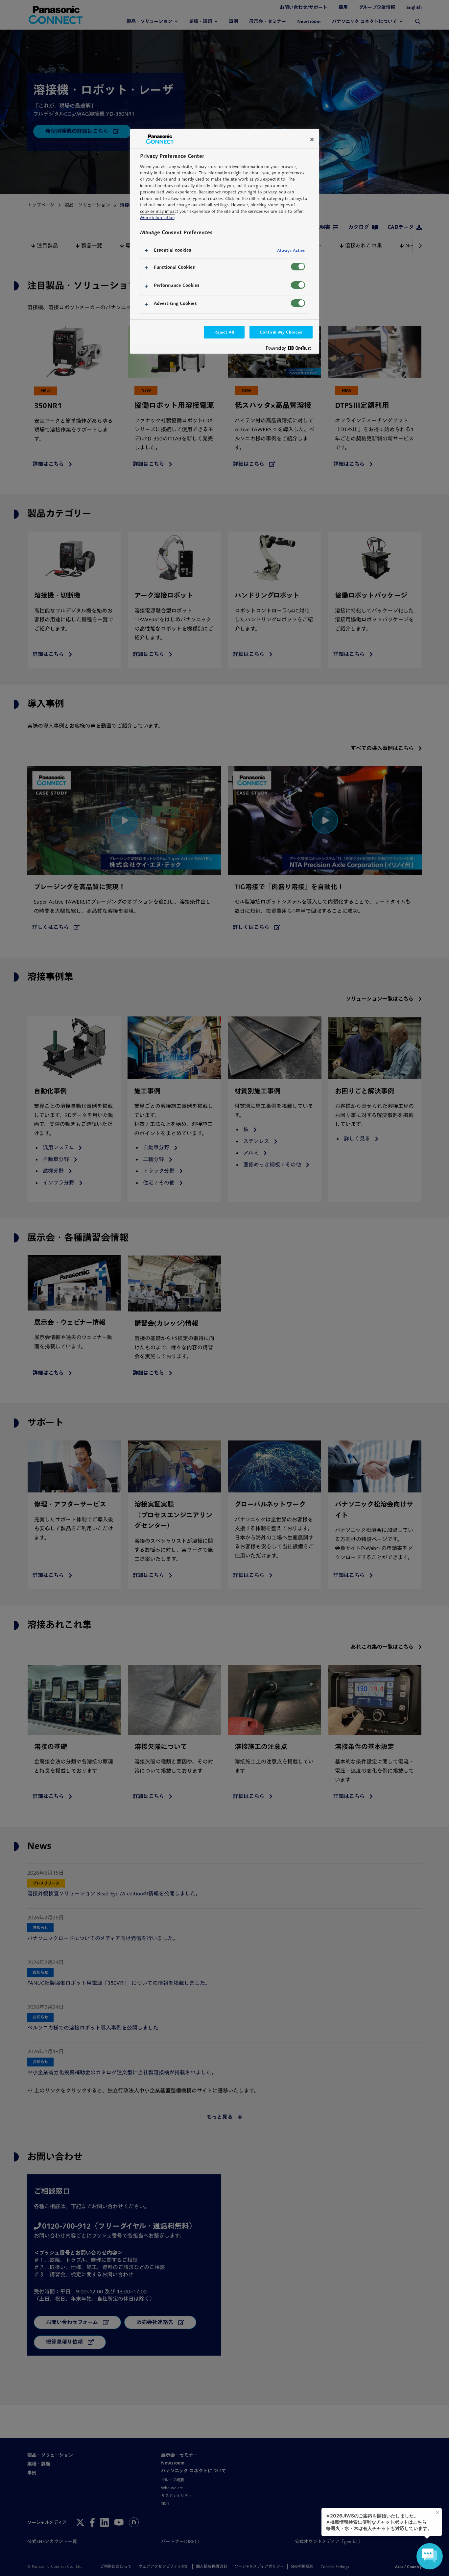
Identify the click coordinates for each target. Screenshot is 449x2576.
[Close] (312, 139)
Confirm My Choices (281, 332)
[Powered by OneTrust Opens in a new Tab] (291, 350)
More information (157, 218)
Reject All (225, 332)
